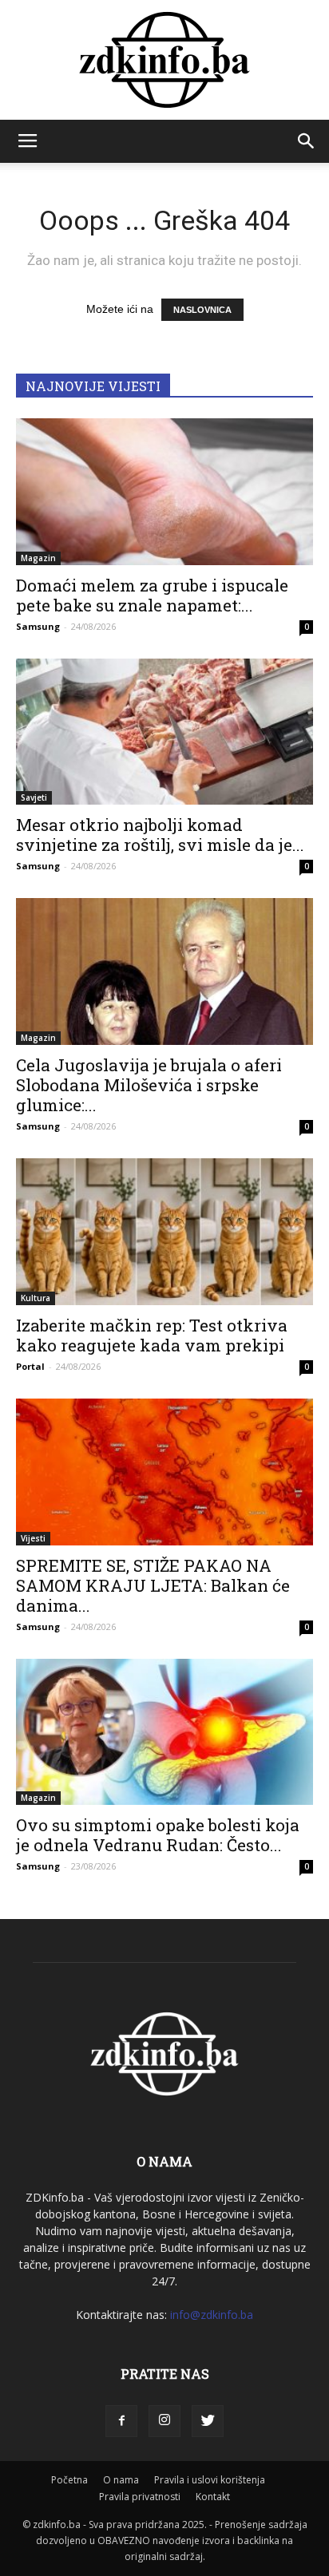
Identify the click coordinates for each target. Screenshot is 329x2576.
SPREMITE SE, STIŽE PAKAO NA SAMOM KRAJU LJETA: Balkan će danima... (153, 1585)
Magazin (38, 558)
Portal (30, 1366)
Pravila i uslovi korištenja (210, 2480)
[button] (307, 141)
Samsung (38, 626)
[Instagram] (164, 2421)
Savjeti (34, 797)
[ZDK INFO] (164, 60)
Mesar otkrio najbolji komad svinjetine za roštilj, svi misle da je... (160, 835)
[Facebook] (121, 2421)
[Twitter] (208, 2421)
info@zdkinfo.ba (212, 2315)
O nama (121, 2480)
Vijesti (33, 1538)
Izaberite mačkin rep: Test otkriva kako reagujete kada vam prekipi (152, 1335)
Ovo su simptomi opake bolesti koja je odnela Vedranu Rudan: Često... (158, 1835)
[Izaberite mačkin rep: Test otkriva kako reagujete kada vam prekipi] (164, 1232)
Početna (69, 2480)
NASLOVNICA (202, 310)
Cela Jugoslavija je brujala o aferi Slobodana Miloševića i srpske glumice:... (149, 1085)
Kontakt (213, 2497)
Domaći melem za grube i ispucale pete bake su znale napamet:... (152, 595)
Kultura (36, 1298)
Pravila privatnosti (140, 2497)
